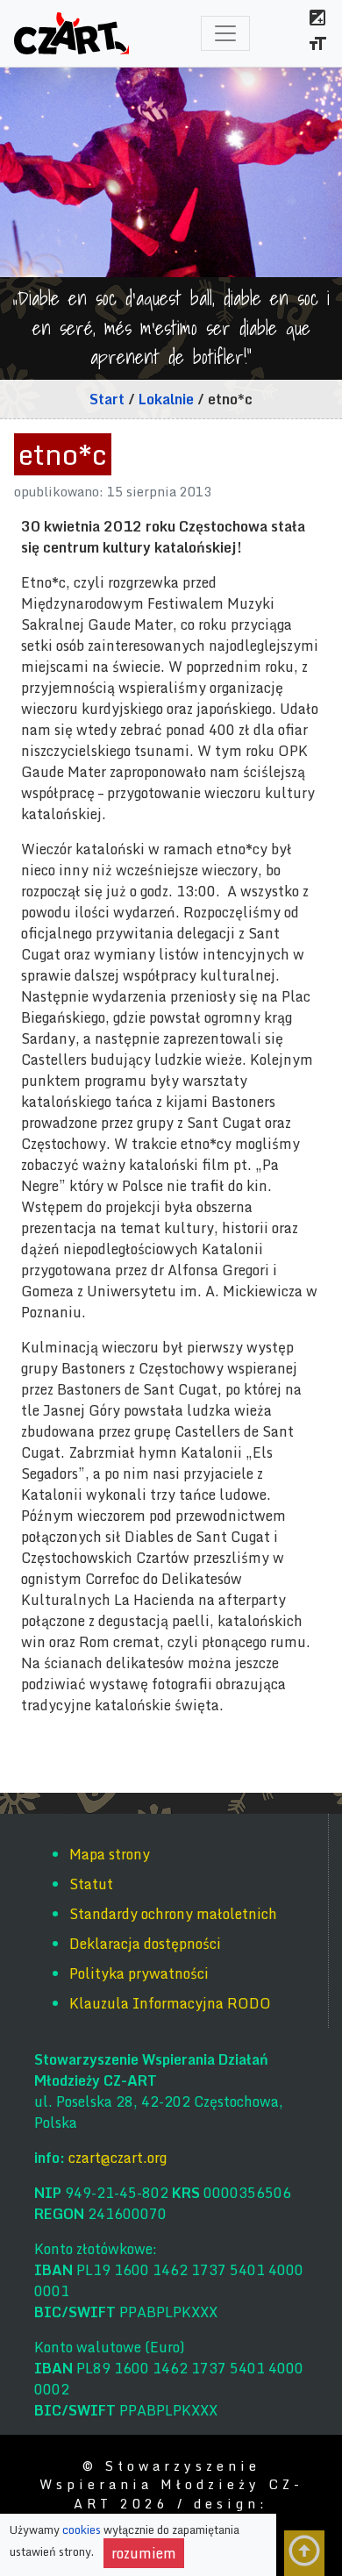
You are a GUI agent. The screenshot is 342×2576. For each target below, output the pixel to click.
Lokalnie (166, 399)
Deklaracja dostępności (145, 1944)
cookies (83, 2530)
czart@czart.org (118, 2158)
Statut (91, 1884)
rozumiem (148, 2553)
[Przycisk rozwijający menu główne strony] (225, 33)
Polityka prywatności (139, 1973)
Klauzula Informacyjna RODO (170, 2003)
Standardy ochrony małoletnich (173, 1914)
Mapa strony (110, 1854)
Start (107, 399)
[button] (317, 20)
